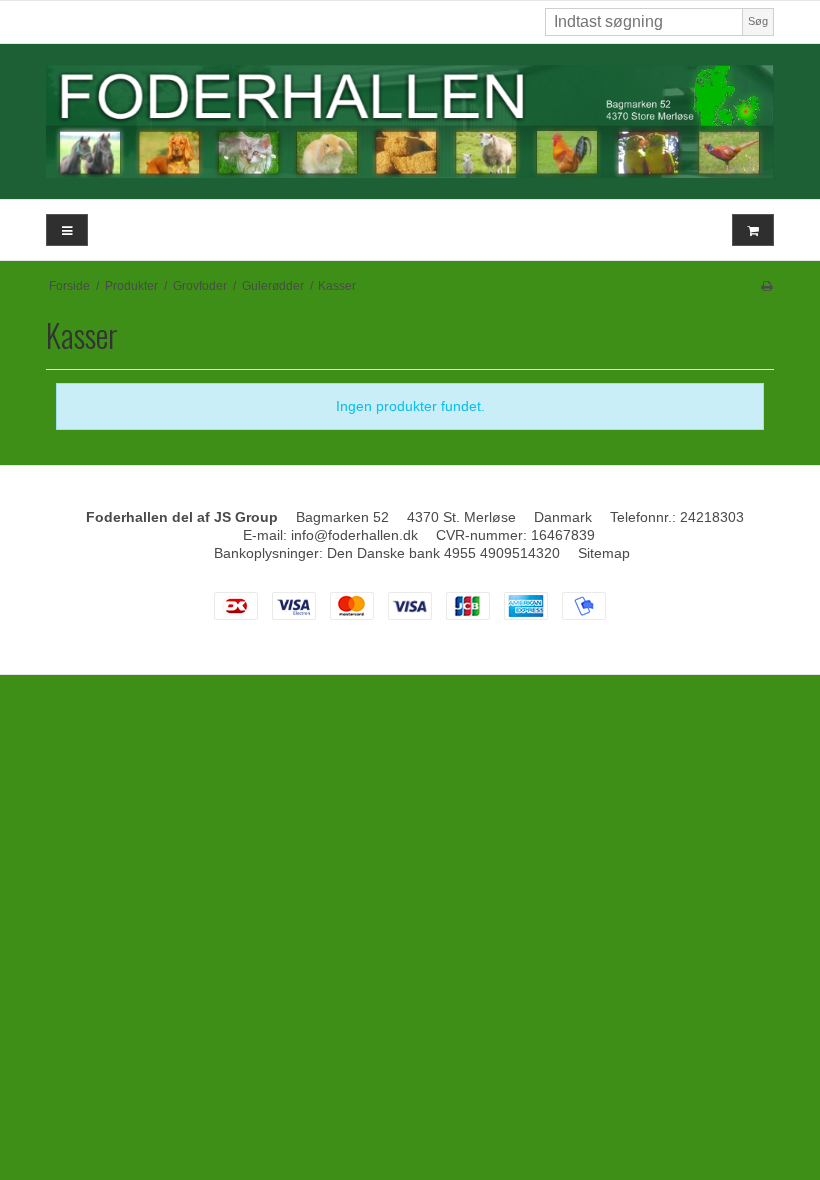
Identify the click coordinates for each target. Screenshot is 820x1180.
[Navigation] (67, 230)
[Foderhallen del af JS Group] (410, 121)
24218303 (712, 517)
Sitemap (604, 553)
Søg (758, 21)
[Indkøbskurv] (753, 230)
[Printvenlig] (766, 286)
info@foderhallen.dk (354, 535)
